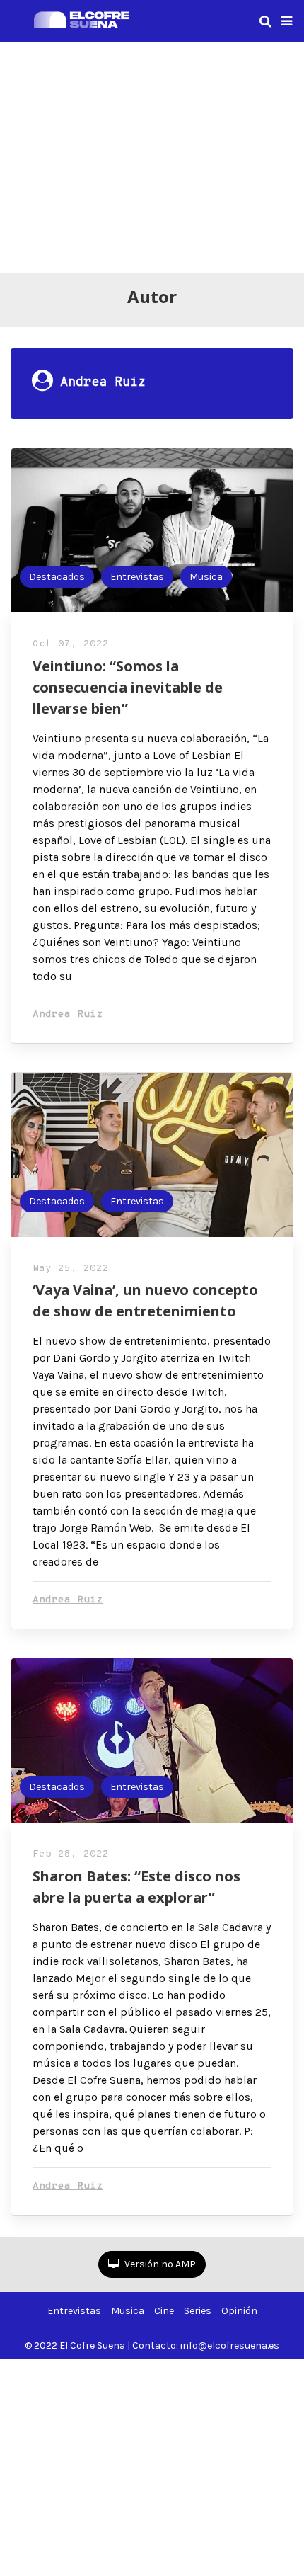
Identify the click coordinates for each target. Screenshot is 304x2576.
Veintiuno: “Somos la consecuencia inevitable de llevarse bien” (128, 687)
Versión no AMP (159, 2264)
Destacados (57, 577)
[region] (152, 155)
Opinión (239, 2311)
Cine (164, 2311)
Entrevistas (137, 577)
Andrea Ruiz (68, 1014)
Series (198, 2311)
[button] (287, 21)
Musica (206, 577)
